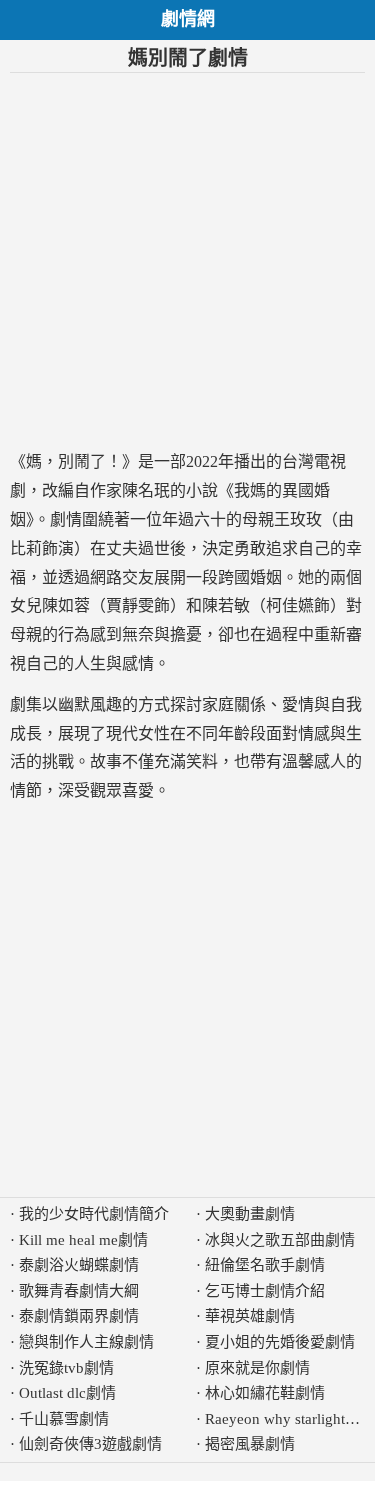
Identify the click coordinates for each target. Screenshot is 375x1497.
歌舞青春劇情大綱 (79, 1291)
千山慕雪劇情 (64, 1419)
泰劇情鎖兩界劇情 (79, 1316)
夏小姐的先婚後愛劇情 (280, 1342)
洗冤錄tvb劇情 (66, 1368)
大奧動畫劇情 (250, 1214)
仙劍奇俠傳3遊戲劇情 (90, 1444)
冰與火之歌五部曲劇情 (280, 1240)
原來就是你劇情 (257, 1368)
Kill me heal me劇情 (83, 1240)
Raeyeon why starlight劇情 (290, 1419)
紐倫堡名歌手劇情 (265, 1265)
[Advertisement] (187, 260)
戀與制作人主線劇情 (86, 1342)
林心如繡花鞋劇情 (265, 1393)
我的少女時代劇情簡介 (94, 1214)
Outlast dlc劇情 (67, 1393)
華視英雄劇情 (250, 1316)
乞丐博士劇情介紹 (265, 1291)
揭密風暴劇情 (250, 1444)
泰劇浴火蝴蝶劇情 (79, 1265)
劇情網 (188, 19)
